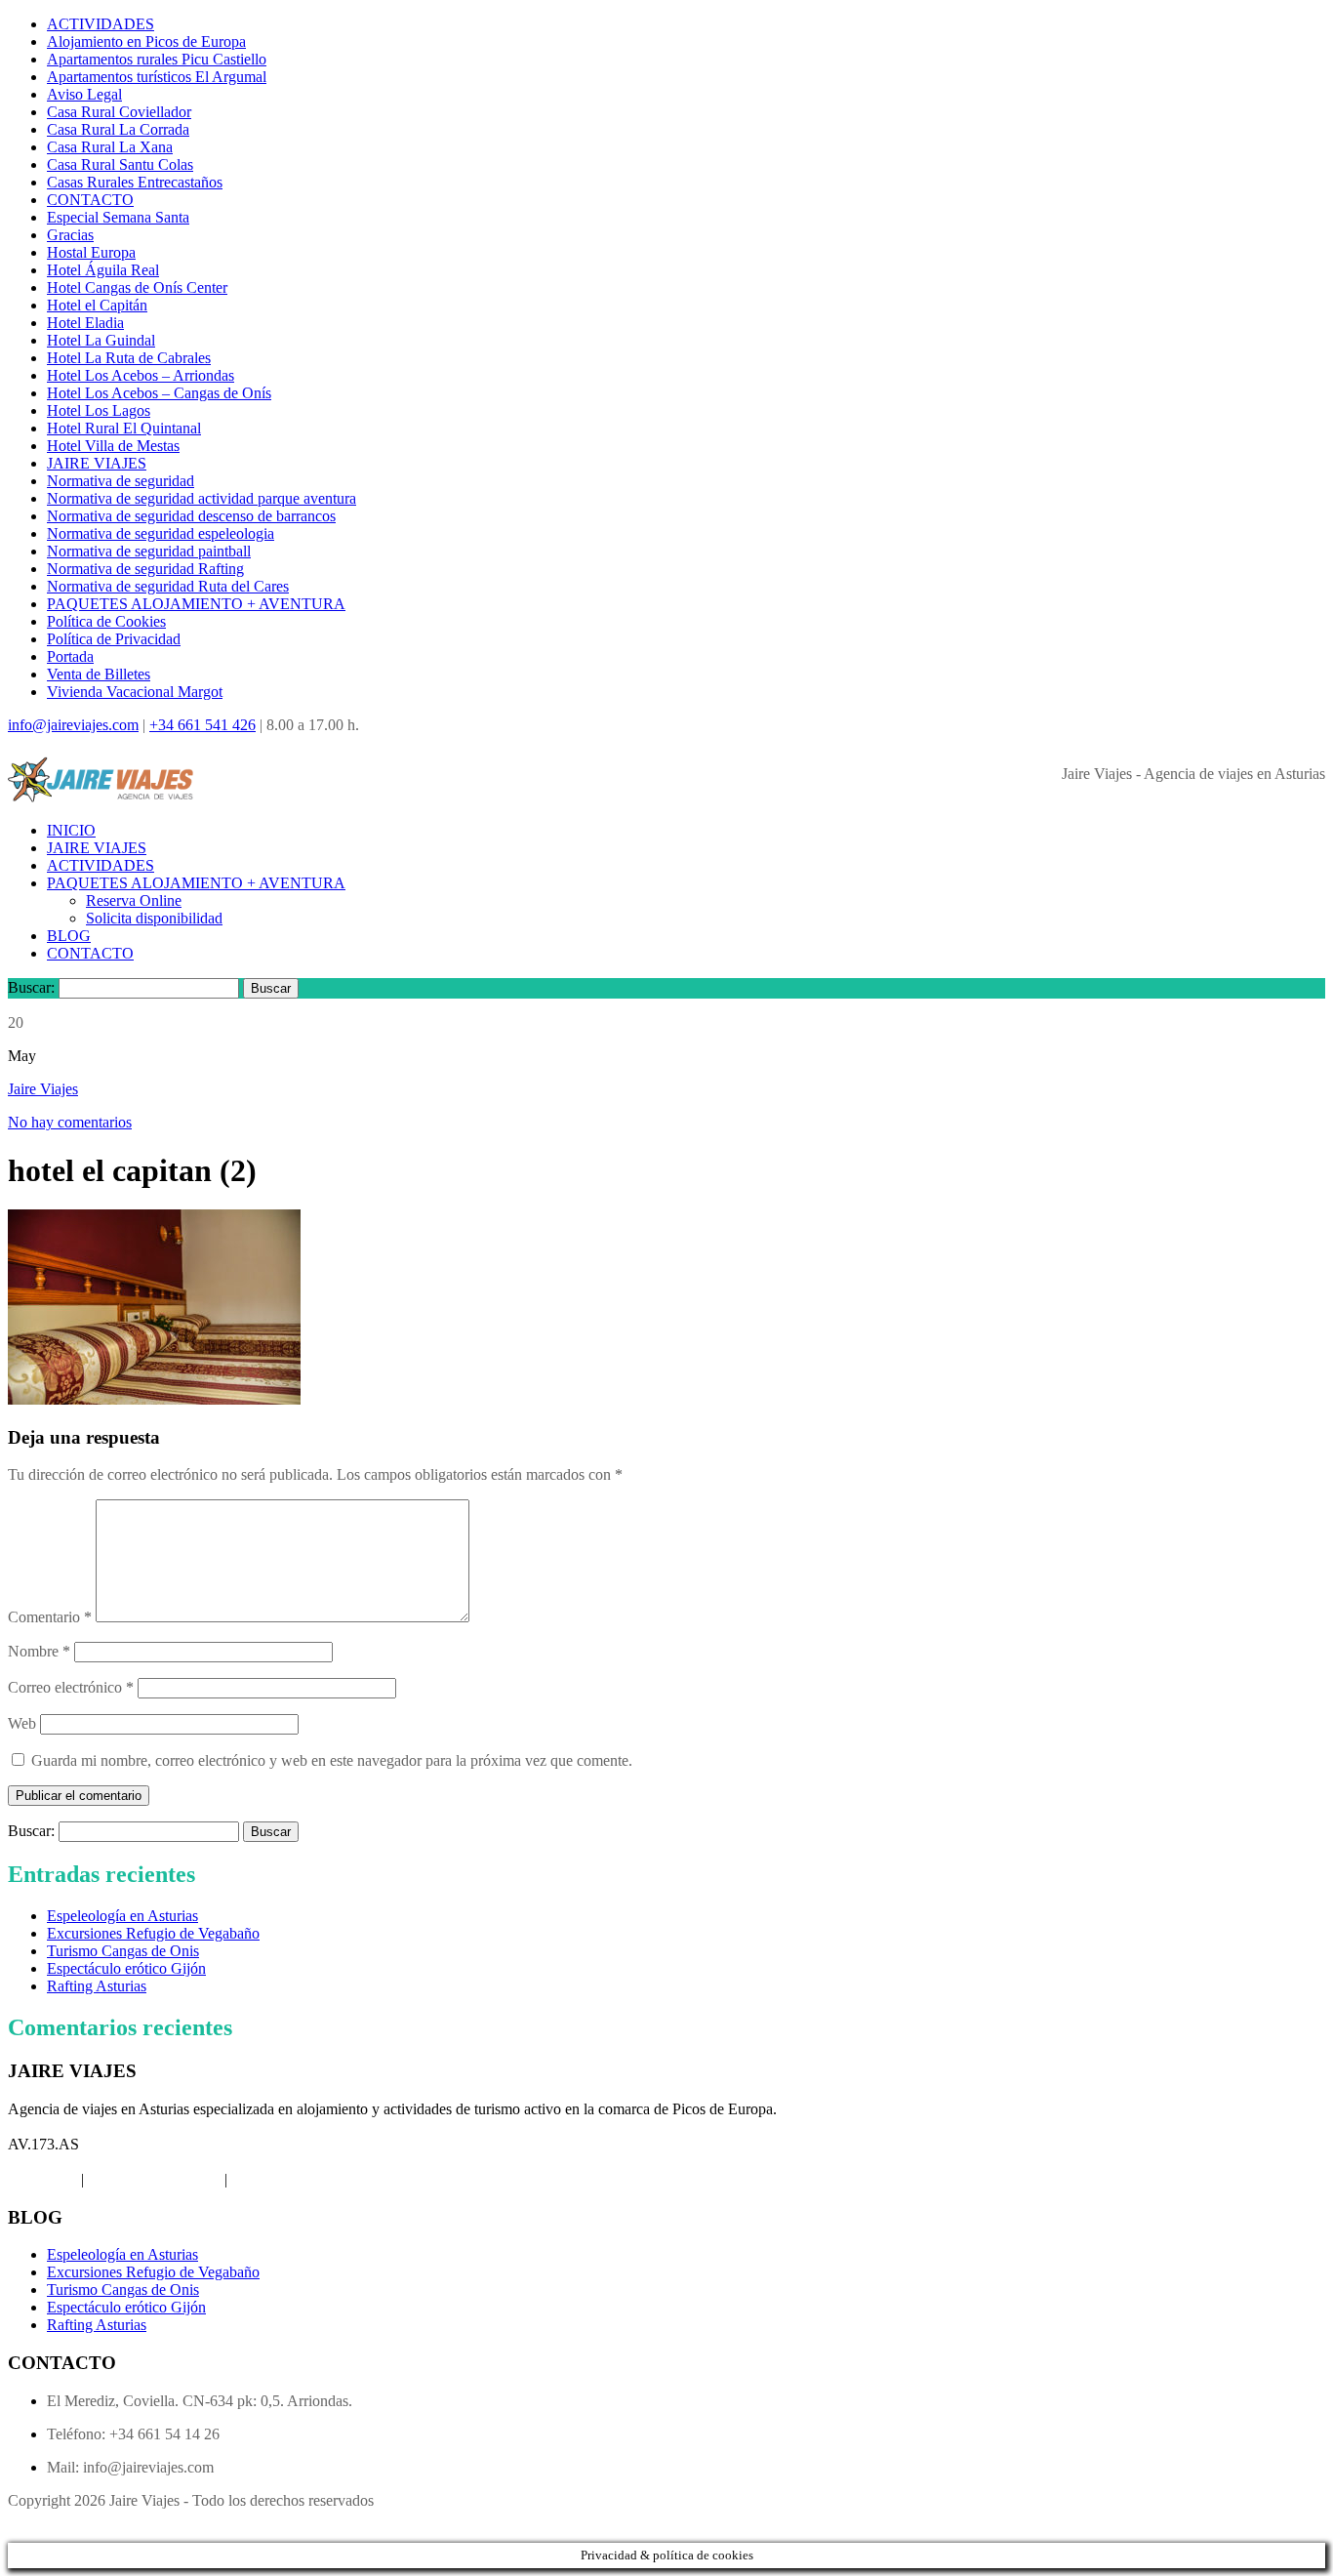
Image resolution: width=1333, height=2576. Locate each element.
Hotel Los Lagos (99, 410)
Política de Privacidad (114, 639)
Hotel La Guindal (101, 340)
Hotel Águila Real (103, 270)
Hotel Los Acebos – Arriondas (141, 375)
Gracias (70, 235)
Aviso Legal (84, 94)
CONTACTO (90, 200)
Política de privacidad (154, 2179)
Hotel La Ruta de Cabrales (129, 358)
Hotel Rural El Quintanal (124, 428)
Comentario (50, 1617)
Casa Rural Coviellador (119, 112)
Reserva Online (134, 900)
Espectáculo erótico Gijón (126, 1968)
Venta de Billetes (99, 674)
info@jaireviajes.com (73, 725)
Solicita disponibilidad (154, 918)
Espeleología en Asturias (122, 1916)
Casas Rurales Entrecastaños (135, 182)
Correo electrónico (71, 1687)
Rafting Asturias (97, 1986)
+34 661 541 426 (202, 725)
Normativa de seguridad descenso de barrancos (191, 516)
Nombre (39, 1651)
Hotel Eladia (85, 323)
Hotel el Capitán (97, 305)
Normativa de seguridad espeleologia (161, 533)
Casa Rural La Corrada (118, 129)
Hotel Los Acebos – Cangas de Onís (159, 393)
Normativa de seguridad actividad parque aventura (202, 498)
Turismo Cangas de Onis (123, 1951)
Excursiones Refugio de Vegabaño (153, 1933)
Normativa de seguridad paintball (149, 551)
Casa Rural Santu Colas (120, 164)
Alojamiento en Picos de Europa (146, 41)
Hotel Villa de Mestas (113, 446)
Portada (70, 656)
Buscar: (31, 987)
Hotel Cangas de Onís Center (137, 287)
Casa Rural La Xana (110, 147)
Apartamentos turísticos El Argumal (157, 77)
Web (22, 1723)
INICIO (71, 830)
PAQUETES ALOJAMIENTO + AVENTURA (196, 604)
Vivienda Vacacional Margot (135, 692)
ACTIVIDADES (101, 24)
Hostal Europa (91, 252)
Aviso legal (42, 2179)
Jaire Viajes (43, 1089)
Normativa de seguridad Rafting (145, 569)
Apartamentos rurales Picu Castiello (157, 59)
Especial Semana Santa (118, 217)
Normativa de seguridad (121, 481)
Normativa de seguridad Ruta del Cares (168, 586)
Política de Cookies (106, 621)
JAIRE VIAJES (97, 463)
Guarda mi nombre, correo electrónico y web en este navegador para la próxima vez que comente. (332, 1760)
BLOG (69, 936)
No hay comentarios (70, 1122)
